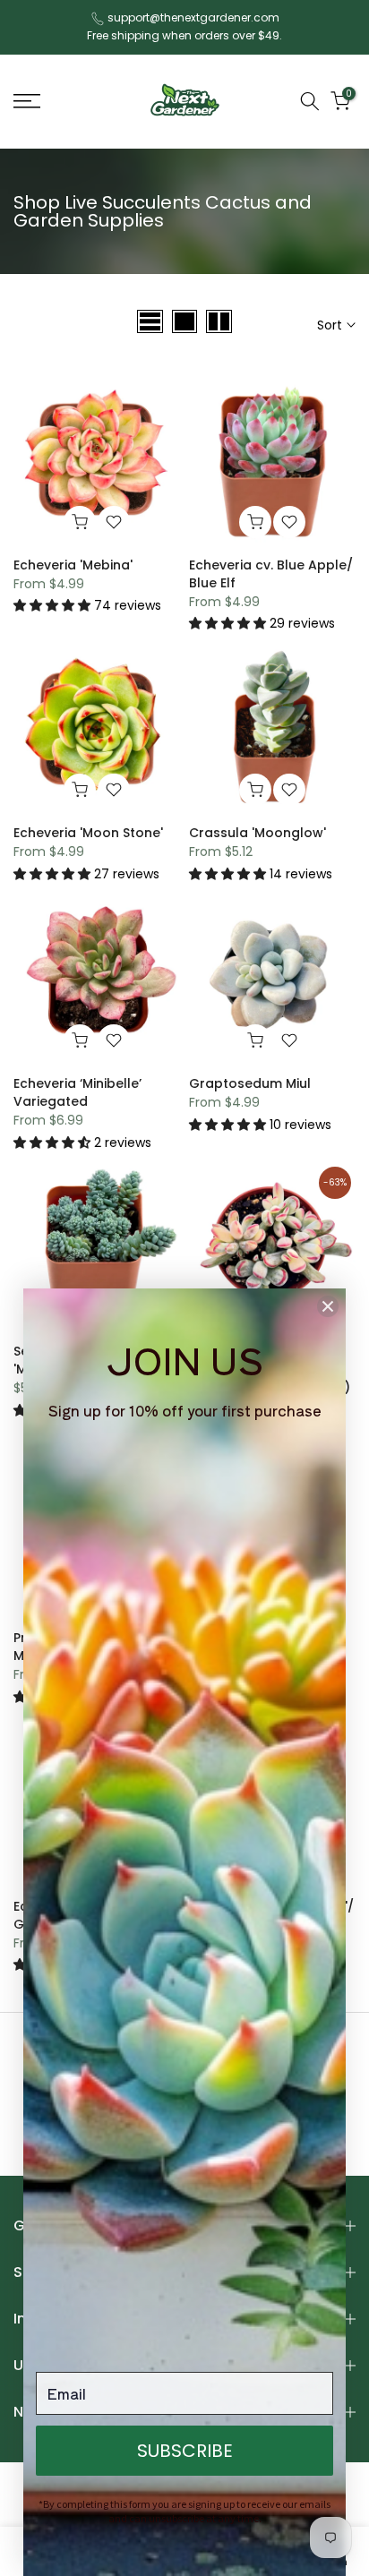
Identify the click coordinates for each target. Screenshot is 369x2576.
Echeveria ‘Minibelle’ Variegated (77, 1092)
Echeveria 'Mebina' (73, 565)
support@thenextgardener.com (193, 17)
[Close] (328, 1306)
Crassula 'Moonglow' (257, 833)
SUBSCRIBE (185, 2451)
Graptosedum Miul (250, 1083)
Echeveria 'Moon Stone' (88, 833)
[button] (54, 605)
